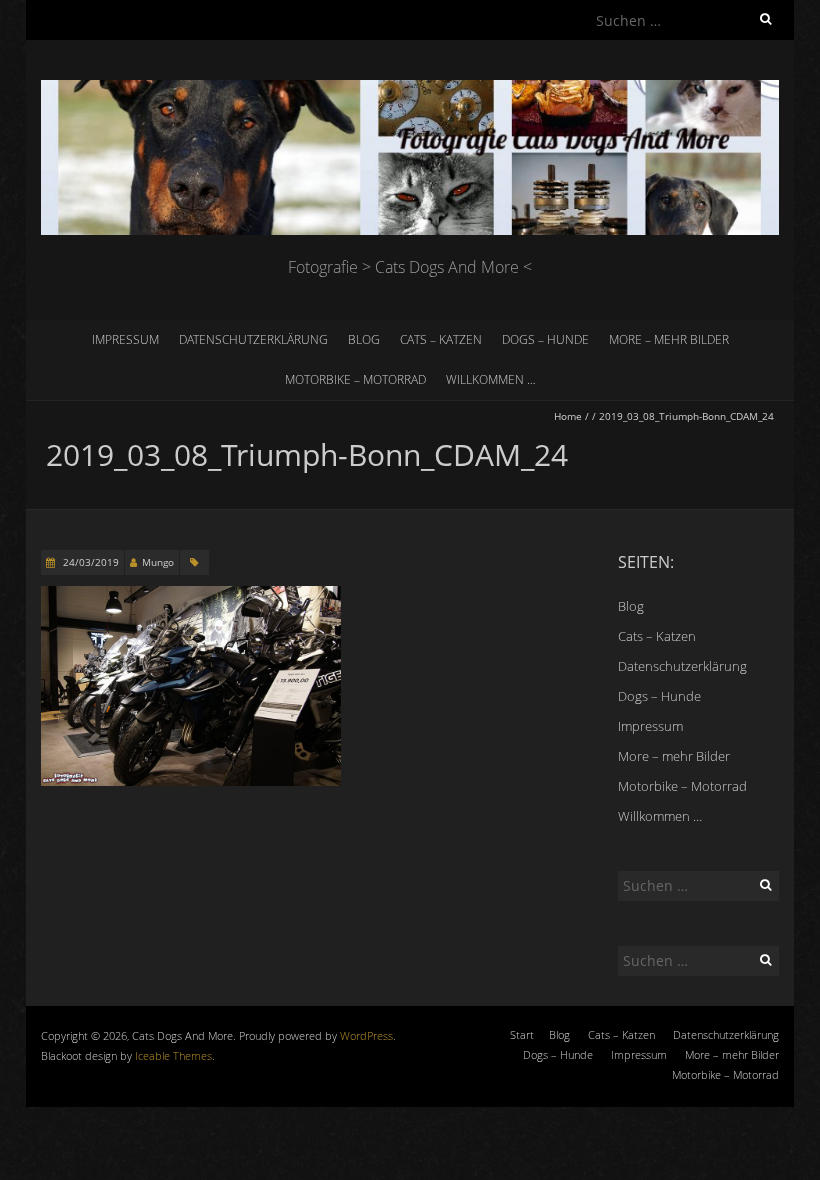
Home (568, 416)
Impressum (125, 339)
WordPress (366, 1035)
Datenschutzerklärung (253, 339)
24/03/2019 (89, 562)
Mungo (158, 562)
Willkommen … (491, 379)
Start (522, 1034)
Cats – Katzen (441, 339)
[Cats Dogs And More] (410, 89)
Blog (364, 339)
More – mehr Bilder (669, 339)
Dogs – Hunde (545, 339)
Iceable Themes (173, 1055)
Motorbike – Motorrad (355, 379)
